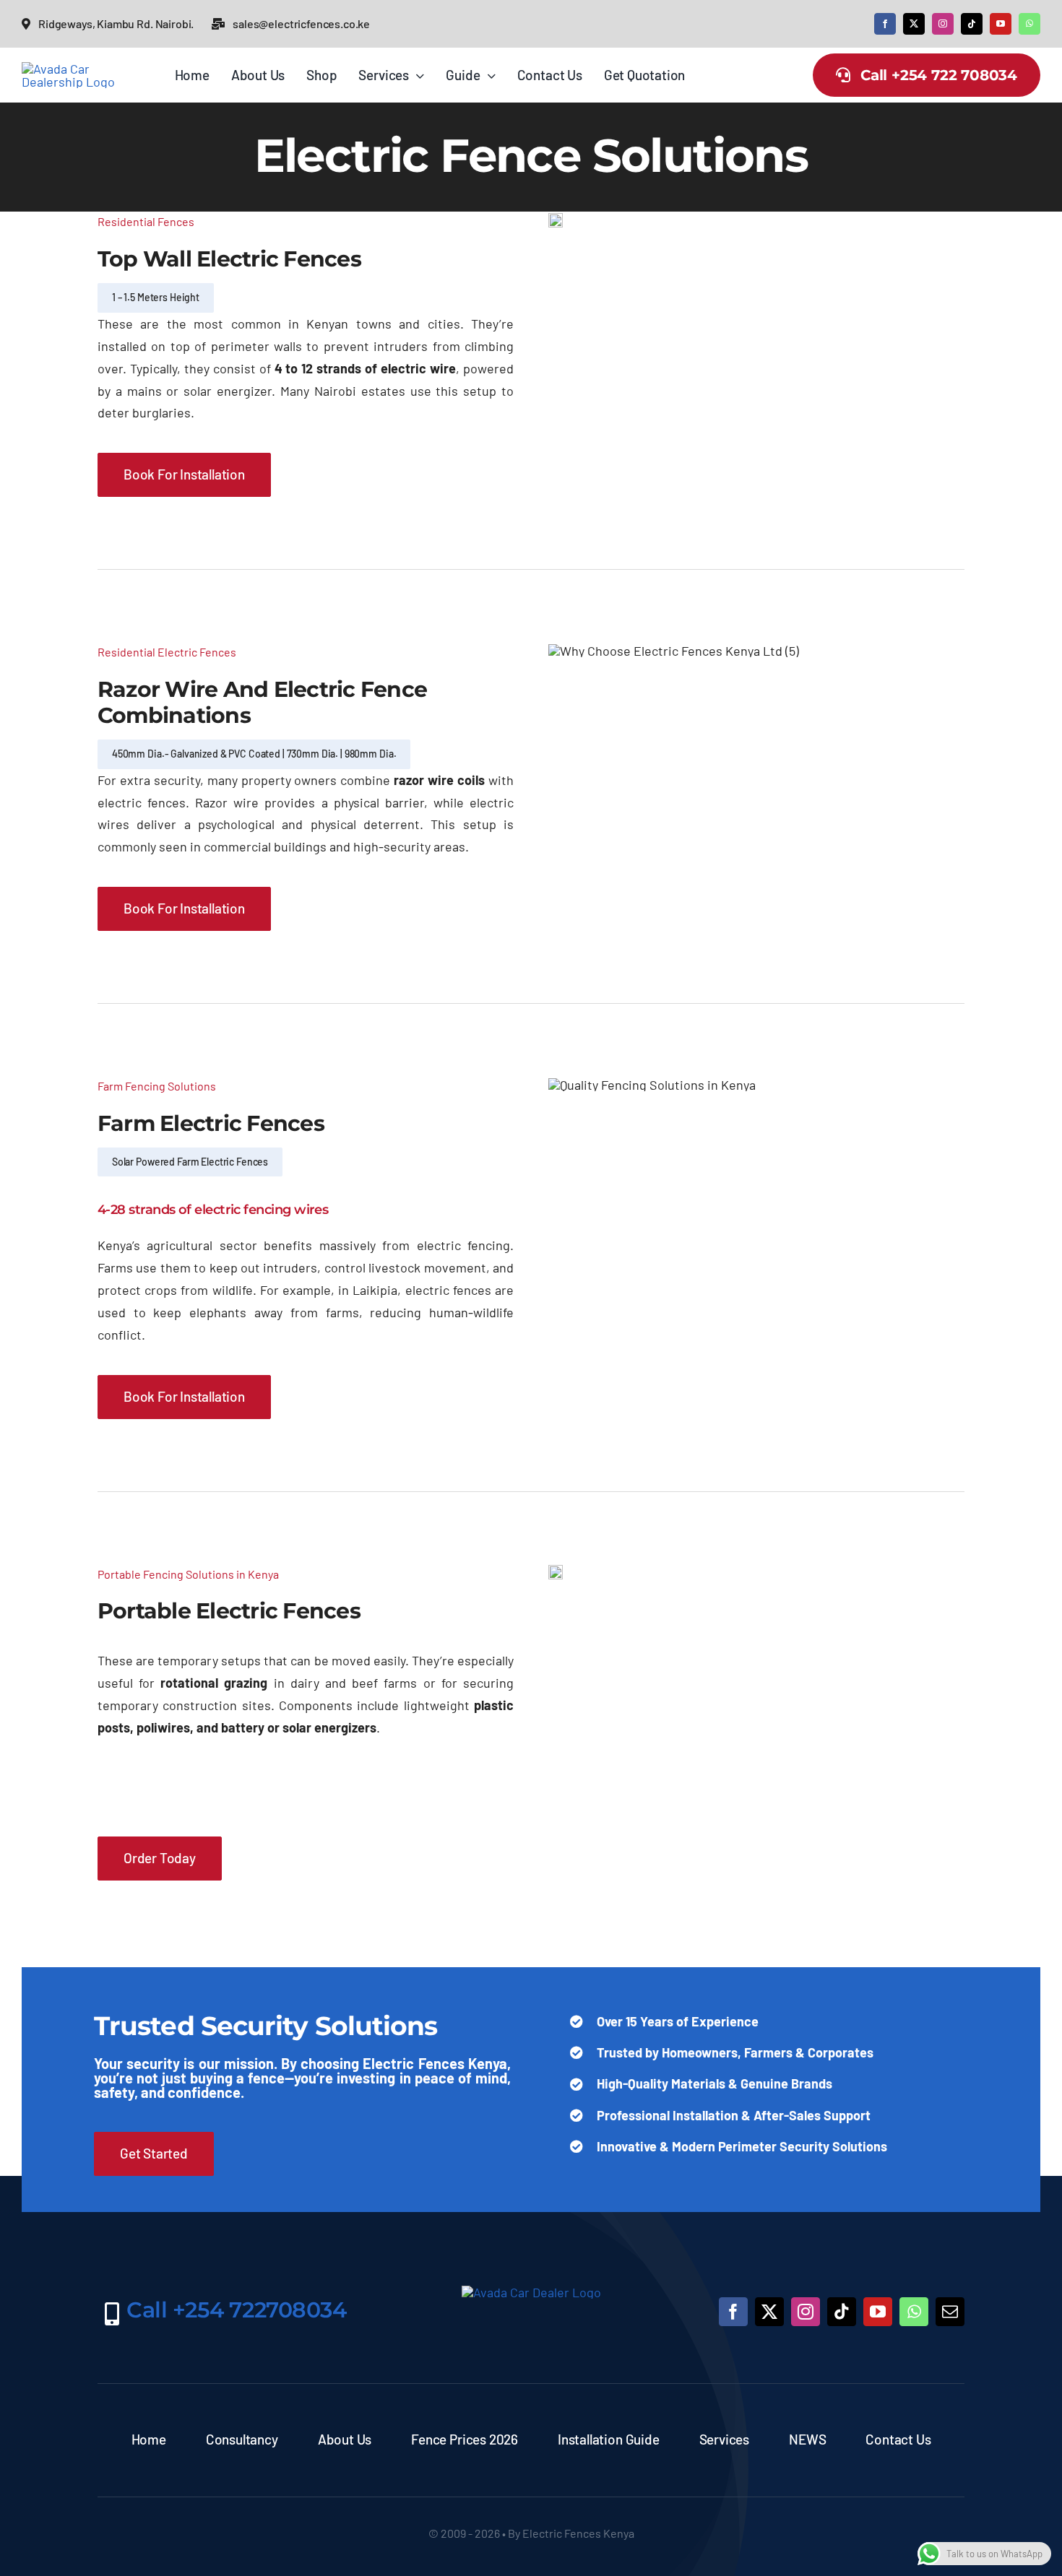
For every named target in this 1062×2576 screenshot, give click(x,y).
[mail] (950, 2312)
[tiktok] (972, 24)
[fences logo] (76, 69)
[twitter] (914, 24)
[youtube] (1001, 24)
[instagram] (943, 24)
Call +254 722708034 (236, 2310)
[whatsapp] (1029, 24)
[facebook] (885, 24)
